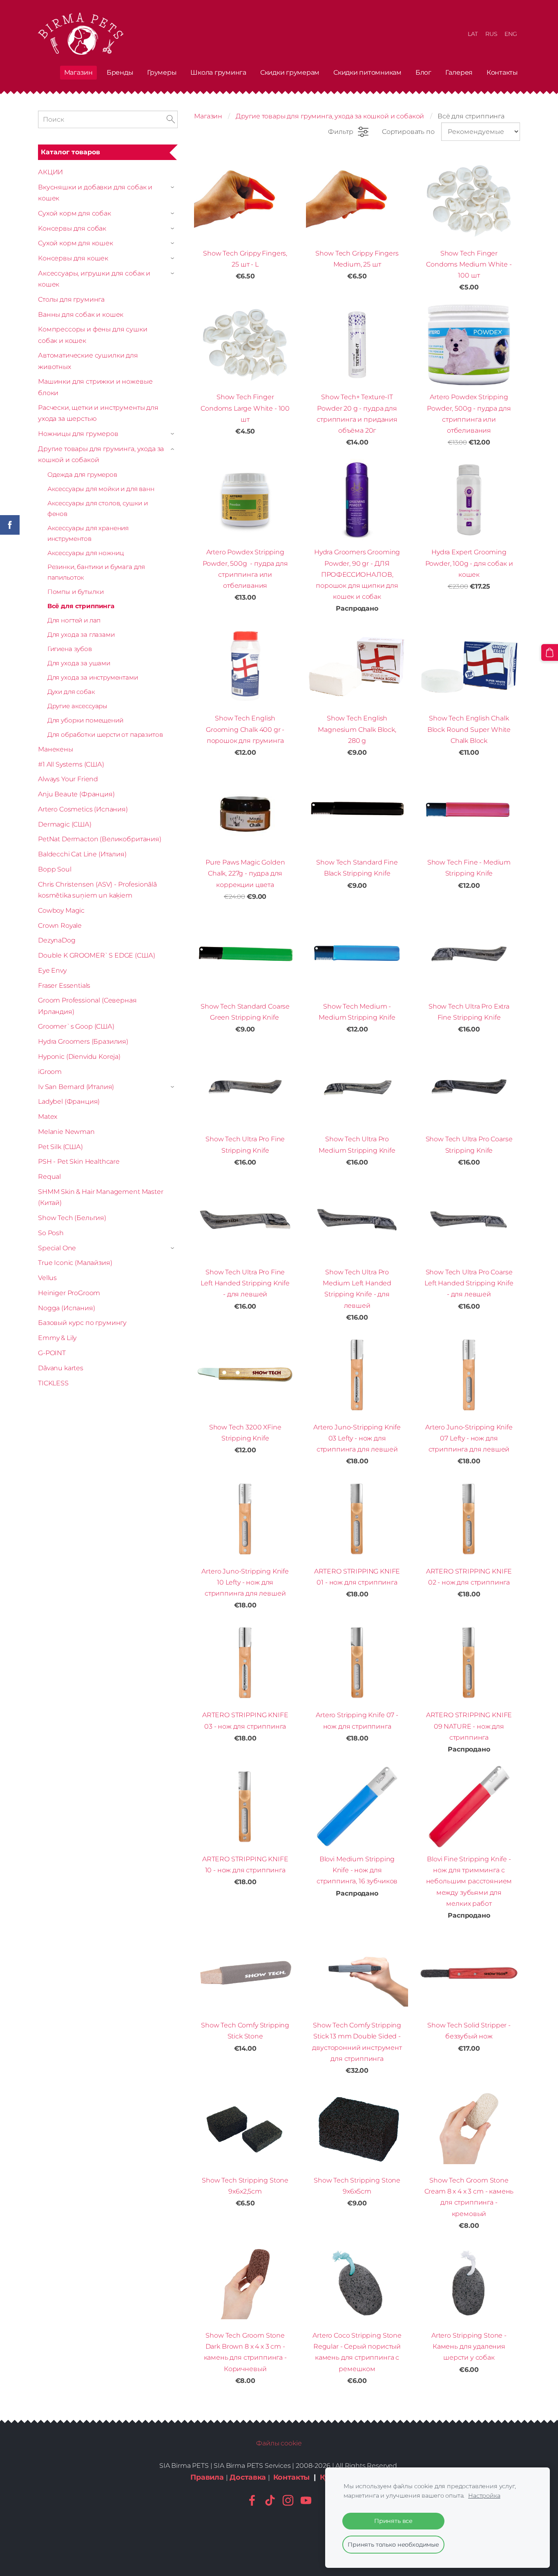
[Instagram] (288, 2500)
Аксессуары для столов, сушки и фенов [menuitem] (98, 508)
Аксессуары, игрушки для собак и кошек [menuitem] (94, 279)
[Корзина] (550, 652)
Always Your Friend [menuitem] (68, 779)
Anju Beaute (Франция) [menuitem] (76, 794)
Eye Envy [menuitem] (52, 970)
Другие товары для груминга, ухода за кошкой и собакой (330, 116)
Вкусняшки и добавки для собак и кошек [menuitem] (95, 193)
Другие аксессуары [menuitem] (77, 706)
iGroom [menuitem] (50, 1072)
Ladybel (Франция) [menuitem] (69, 1101)
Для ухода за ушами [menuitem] (79, 663)
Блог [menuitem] (423, 72)
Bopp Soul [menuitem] (55, 869)
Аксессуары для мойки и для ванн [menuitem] (101, 489)
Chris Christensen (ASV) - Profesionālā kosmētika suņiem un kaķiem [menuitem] (97, 890)
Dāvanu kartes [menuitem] (61, 1368)
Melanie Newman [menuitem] (66, 1132)
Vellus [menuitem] (47, 1278)
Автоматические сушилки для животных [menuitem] (88, 361)
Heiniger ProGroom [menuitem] (69, 1293)
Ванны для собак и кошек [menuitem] (81, 314)
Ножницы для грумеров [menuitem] (78, 434)
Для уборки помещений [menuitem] (85, 720)
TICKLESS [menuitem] (53, 1383)
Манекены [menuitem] (56, 749)
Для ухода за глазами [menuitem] (81, 635)
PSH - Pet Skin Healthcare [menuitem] (79, 1161)
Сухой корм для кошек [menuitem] (76, 243)
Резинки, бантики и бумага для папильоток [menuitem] (96, 572)
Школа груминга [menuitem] (218, 72)
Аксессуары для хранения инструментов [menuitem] (88, 533)
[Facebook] (252, 2500)
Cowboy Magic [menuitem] (61, 910)
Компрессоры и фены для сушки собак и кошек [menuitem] (93, 335)
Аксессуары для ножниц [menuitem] (86, 553)
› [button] (174, 187)
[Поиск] (171, 119)
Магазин (208, 116)
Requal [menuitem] (49, 1177)
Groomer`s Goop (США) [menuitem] (76, 1026)
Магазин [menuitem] (78, 72)
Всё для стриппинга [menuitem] (81, 606)
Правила (207, 2477)
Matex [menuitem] (48, 1117)
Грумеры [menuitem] (162, 72)
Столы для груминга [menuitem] (71, 299)
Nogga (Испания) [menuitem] (67, 1308)
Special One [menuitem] (57, 1248)
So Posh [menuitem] (51, 1233)
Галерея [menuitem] (459, 72)
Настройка (484, 2496)
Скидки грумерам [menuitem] (290, 72)
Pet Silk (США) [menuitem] (60, 1147)
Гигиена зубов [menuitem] (70, 649)
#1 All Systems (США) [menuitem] (71, 764)
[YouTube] (306, 2500)
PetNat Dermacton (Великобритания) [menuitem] (100, 839)
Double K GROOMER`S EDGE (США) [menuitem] (96, 955)
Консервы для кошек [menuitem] (73, 258)
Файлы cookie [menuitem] (279, 2443)
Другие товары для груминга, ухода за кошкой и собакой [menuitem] (101, 454)
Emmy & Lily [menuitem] (57, 1338)
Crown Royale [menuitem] (60, 926)
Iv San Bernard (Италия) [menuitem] (76, 1087)
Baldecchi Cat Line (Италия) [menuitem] (82, 854)
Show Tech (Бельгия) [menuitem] (72, 1218)
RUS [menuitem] (491, 34)
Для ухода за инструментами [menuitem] (93, 677)
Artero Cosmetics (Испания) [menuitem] (83, 809)
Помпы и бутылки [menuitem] (76, 592)
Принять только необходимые (393, 2545)
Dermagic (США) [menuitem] (65, 824)
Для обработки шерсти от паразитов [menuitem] (105, 735)
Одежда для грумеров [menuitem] (82, 475)
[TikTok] (270, 2500)
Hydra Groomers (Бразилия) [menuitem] (83, 1041)
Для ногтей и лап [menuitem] (74, 620)
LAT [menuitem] (473, 34)
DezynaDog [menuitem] (57, 940)
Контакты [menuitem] (502, 72)
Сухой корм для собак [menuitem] (75, 213)
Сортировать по (408, 132)
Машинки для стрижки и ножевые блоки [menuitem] (95, 387)
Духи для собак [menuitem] (71, 692)
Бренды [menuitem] (120, 72)
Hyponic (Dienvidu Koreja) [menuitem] (79, 1057)
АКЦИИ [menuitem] (50, 172)
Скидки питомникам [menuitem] (367, 72)
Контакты (292, 2477)
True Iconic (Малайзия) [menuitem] (75, 1263)
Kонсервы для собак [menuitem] (72, 228)
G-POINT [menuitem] (52, 1353)
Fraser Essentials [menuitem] (64, 986)
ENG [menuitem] (511, 34)
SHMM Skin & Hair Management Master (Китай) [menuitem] (101, 1197)
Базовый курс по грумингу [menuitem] (82, 1323)
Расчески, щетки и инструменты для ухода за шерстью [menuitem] (98, 413)
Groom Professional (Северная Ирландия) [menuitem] (87, 1006)
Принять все (393, 2521)
